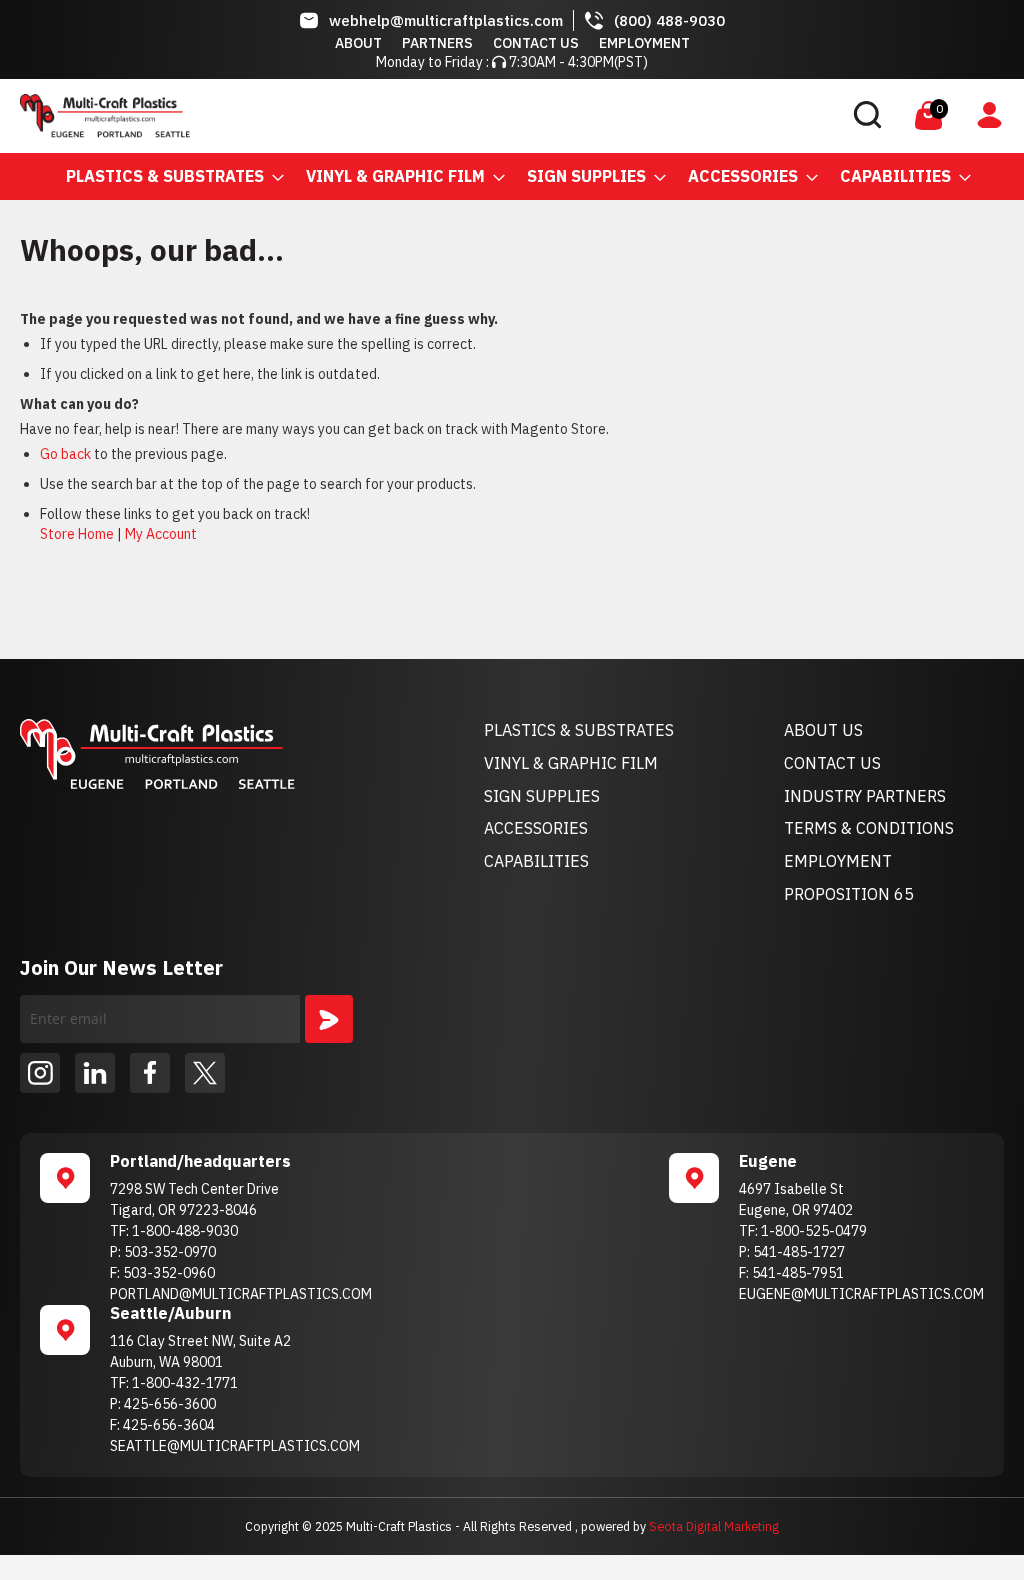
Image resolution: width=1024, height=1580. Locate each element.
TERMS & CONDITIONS (869, 828)
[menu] (512, 176)
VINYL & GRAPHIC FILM (571, 763)
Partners (437, 43)
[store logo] (105, 116)
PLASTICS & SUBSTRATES (579, 730)
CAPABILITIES (536, 861)
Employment (644, 43)
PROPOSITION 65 (849, 894)
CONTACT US (832, 763)
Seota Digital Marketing (714, 1526)
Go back (65, 454)
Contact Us (536, 43)
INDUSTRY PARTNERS (865, 796)
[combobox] (732, 116)
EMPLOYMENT (838, 861)
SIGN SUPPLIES (542, 796)
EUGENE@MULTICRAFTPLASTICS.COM (861, 1294)
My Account (161, 534)
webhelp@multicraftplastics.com (446, 20)
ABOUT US (823, 730)
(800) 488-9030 (669, 20)
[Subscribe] (329, 1019)
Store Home (77, 534)
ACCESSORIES (536, 828)
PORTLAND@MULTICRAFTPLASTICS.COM (241, 1294)
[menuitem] (169, 176)
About (358, 43)
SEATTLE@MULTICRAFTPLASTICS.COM (235, 1446)
